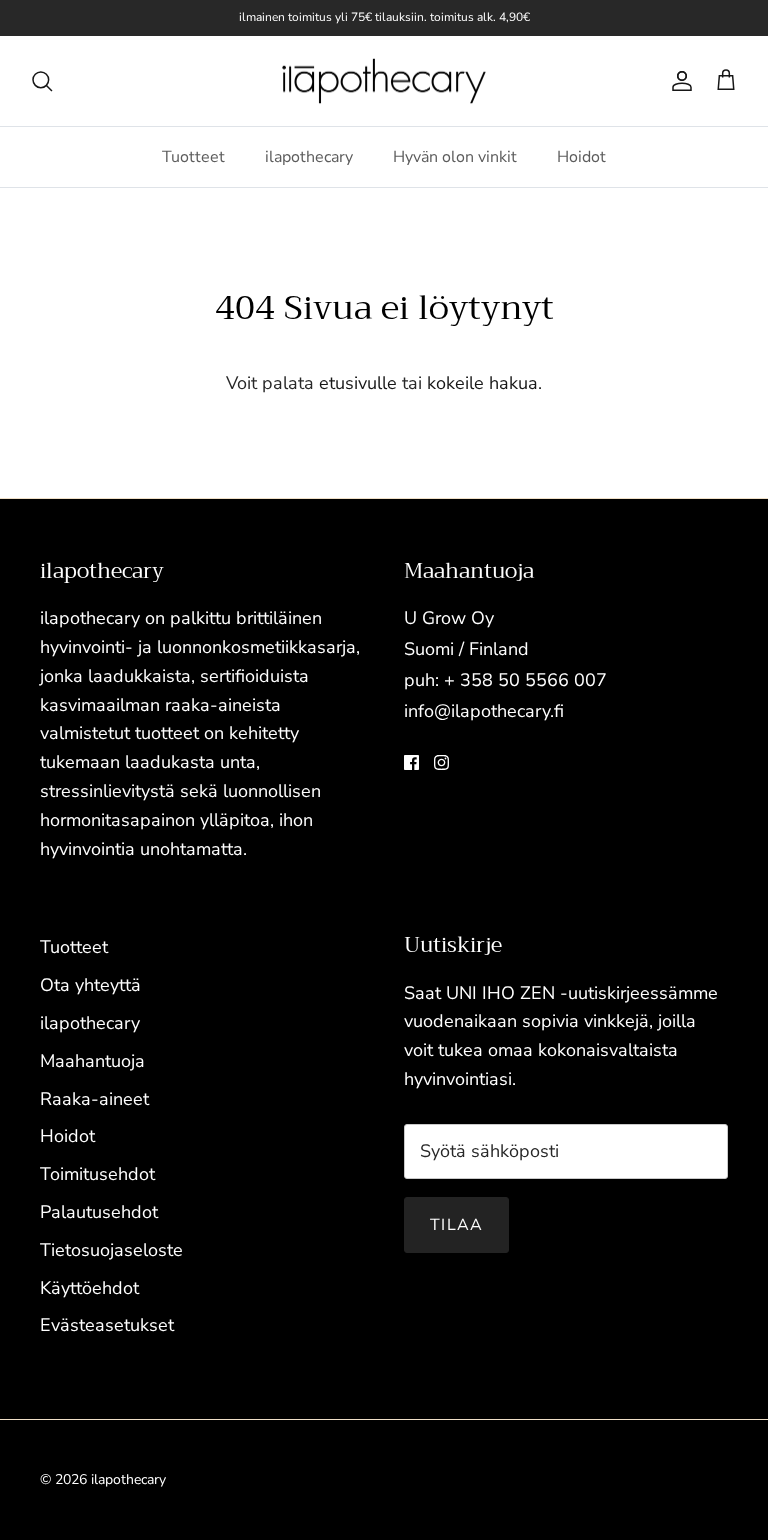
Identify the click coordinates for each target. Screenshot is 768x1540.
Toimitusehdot (97, 1174)
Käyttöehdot (89, 1288)
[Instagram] (441, 762)
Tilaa (456, 1225)
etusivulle (358, 383)
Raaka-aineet (94, 1099)
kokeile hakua (482, 383)
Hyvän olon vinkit (455, 157)
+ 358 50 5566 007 (525, 680)
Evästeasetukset (107, 1325)
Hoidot (581, 157)
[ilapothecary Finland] (384, 81)
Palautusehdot (99, 1212)
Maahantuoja (92, 1061)
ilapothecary (309, 157)
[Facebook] (411, 762)
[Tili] (678, 81)
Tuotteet (193, 157)
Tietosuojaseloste (111, 1250)
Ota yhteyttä (90, 985)
